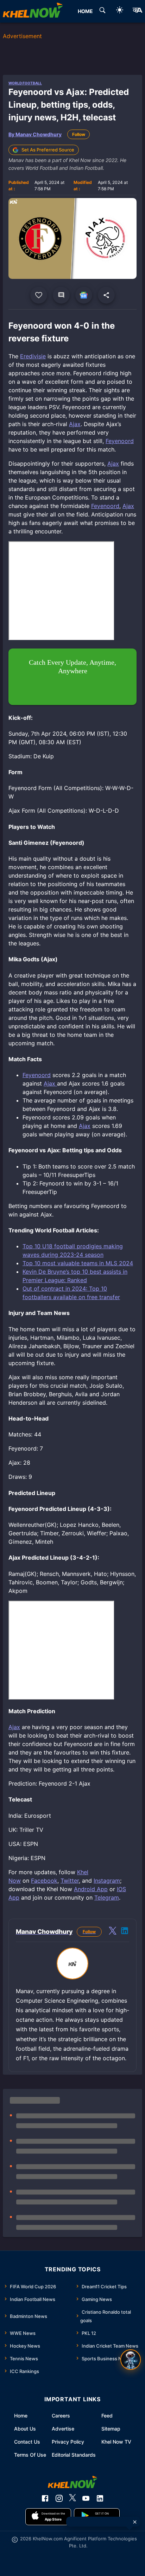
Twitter (70, 1881)
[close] (135, 2522)
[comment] (61, 295)
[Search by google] (102, 11)
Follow (79, 134)
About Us (25, 2429)
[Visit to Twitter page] (113, 1932)
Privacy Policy (68, 2442)
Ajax (75, 424)
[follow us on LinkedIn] (100, 2498)
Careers (61, 2416)
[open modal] (131, 2360)
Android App (91, 1889)
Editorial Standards (74, 2455)
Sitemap (111, 2429)
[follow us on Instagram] (59, 2498)
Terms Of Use (30, 2455)
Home (21, 2416)
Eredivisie (33, 356)
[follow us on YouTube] (86, 2498)
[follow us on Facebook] (45, 2498)
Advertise (63, 2429)
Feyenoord (120, 441)
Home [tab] (85, 11)
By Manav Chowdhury (35, 134)
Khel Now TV (116, 2442)
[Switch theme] (120, 11)
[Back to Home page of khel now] (33, 11)
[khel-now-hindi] (137, 11)
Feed (107, 2416)
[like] (39, 295)
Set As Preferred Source (48, 150)
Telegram (107, 1897)
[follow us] (84, 295)
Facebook (44, 1881)
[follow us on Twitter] (72, 2498)
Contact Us (27, 2442)
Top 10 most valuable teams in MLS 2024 (78, 1263)
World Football (25, 83)
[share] (106, 295)
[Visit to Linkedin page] (125, 1932)
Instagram (107, 1881)
